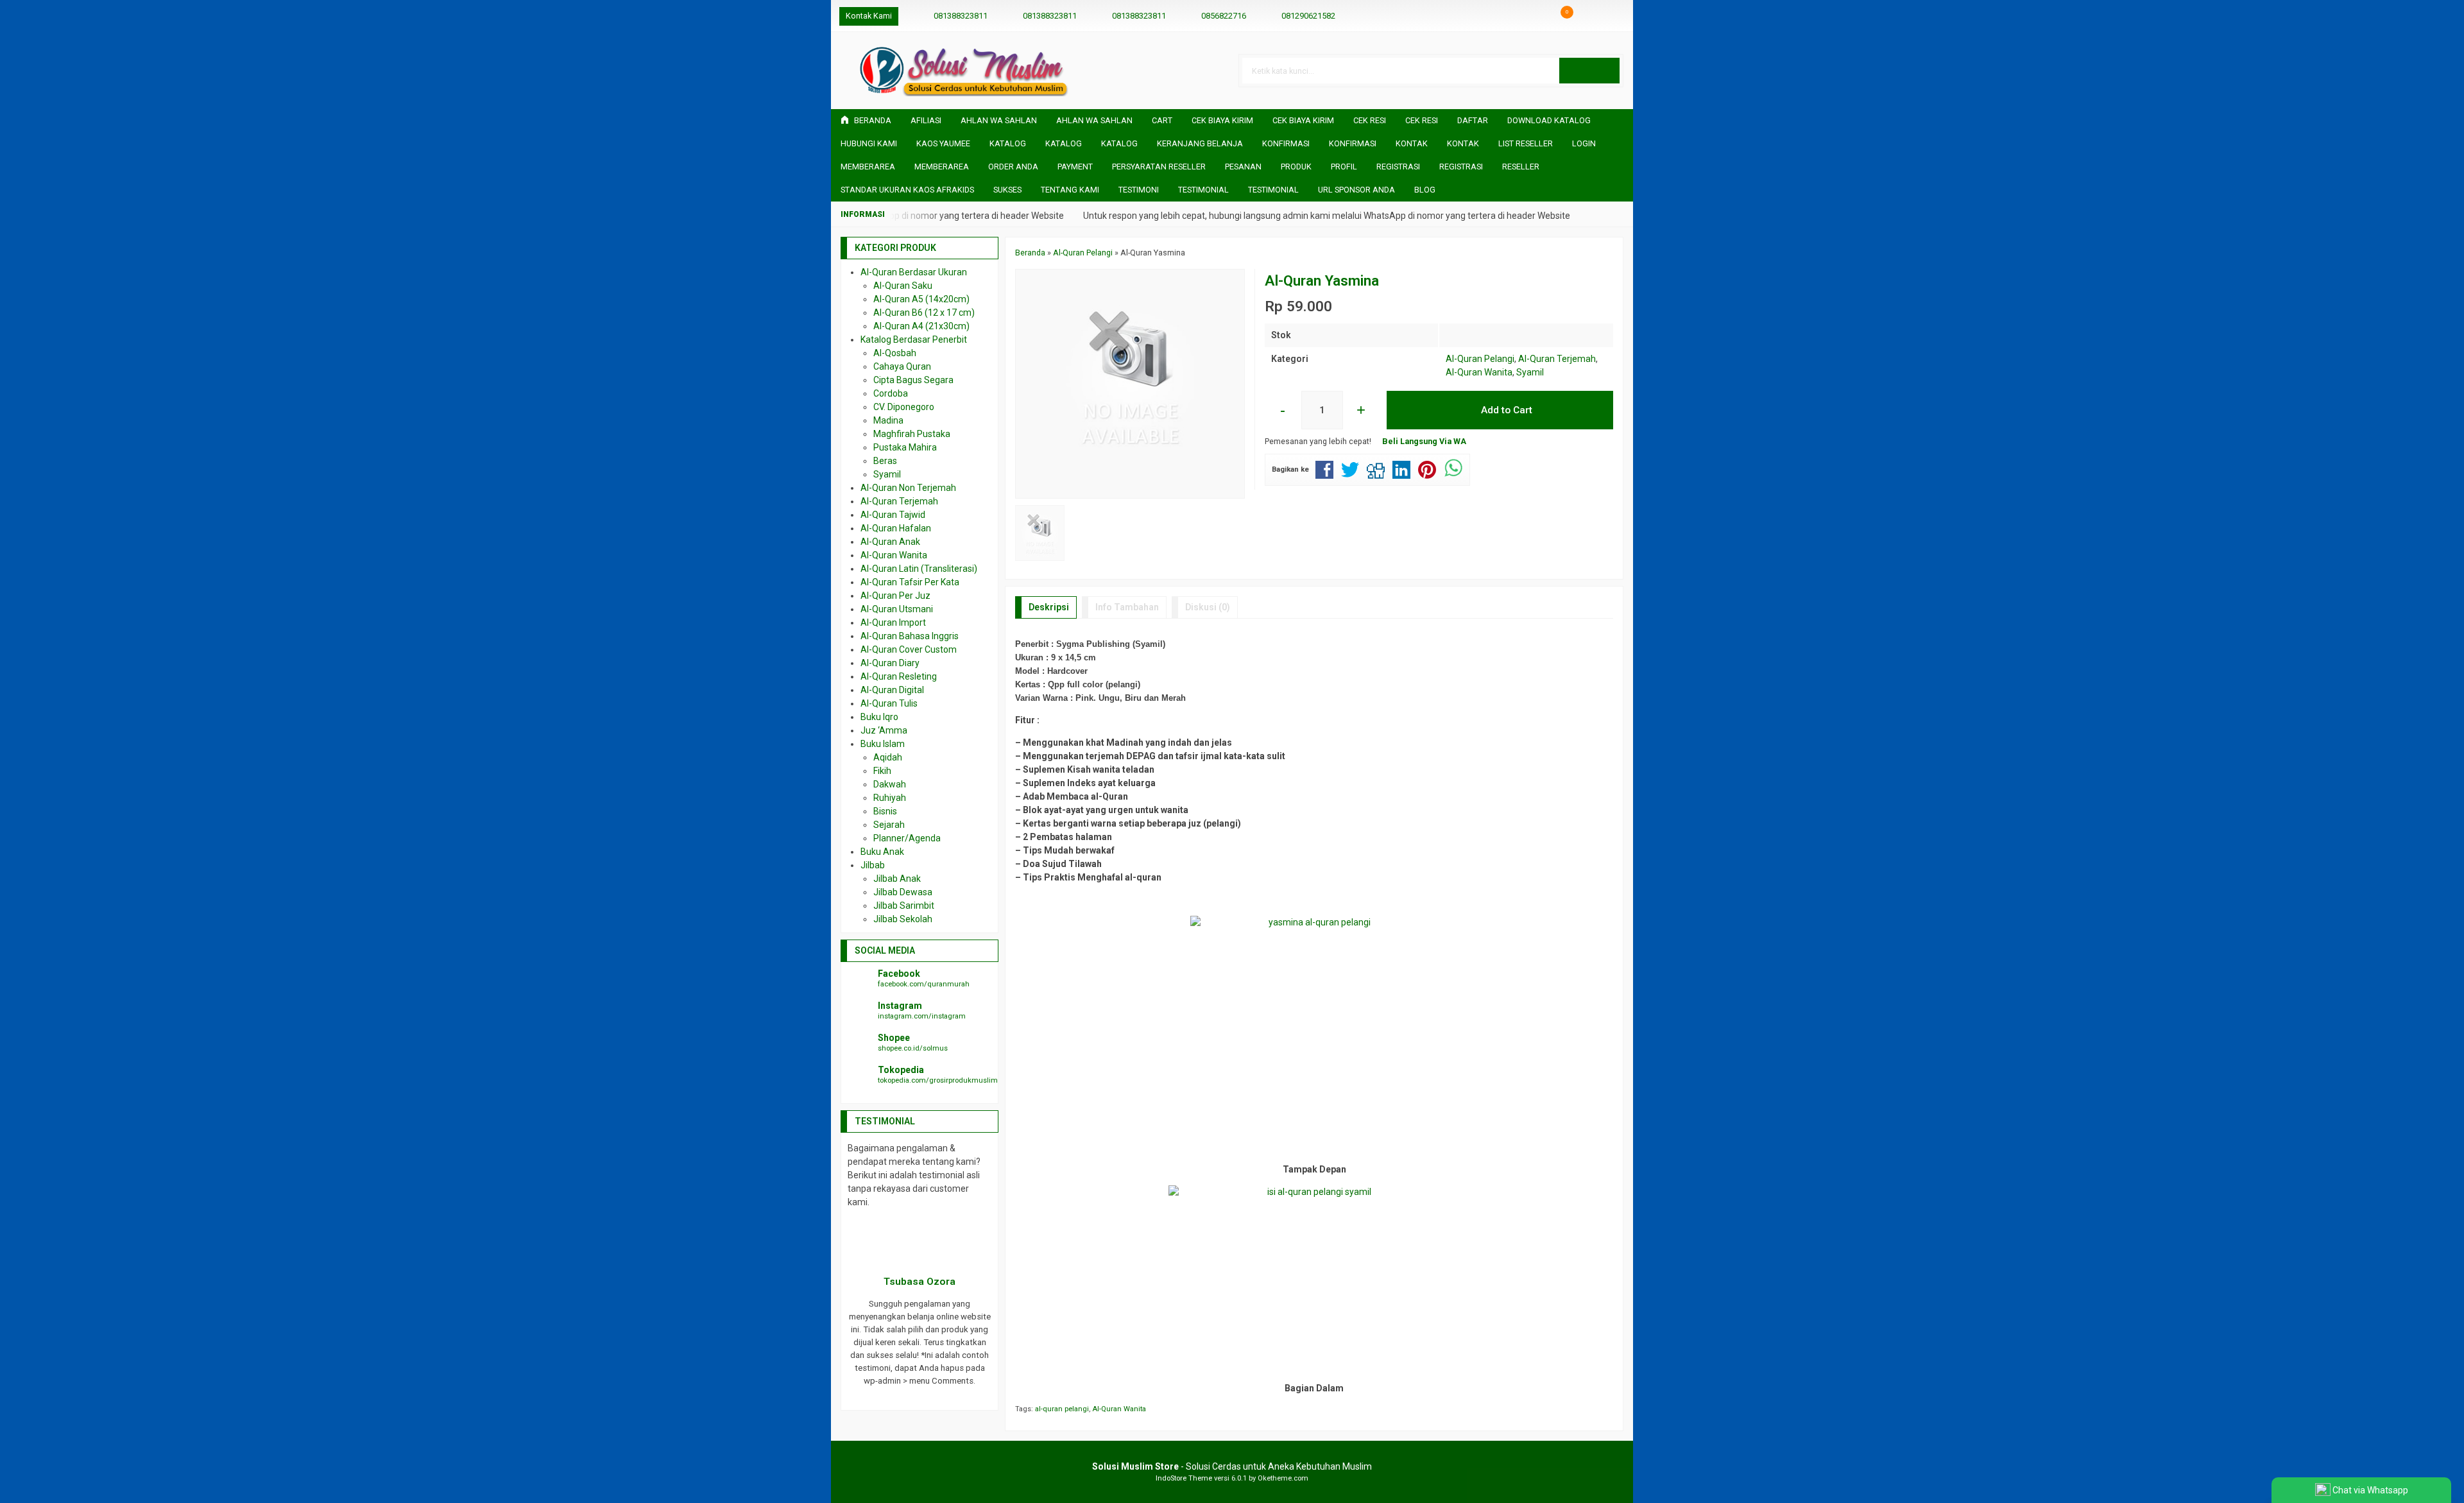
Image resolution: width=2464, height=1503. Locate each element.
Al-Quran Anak (890, 542)
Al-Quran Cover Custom (909, 649)
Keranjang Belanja (1200, 143)
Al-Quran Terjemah (1557, 359)
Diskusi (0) (1208, 607)
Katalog (1008, 143)
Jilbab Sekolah (903, 919)
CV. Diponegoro (904, 407)
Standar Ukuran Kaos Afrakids (907, 190)
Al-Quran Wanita (1479, 372)
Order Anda (1013, 167)
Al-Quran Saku (903, 286)
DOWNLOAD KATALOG (1549, 120)
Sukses (1007, 190)
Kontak (1412, 143)
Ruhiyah (890, 798)
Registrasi (1398, 167)
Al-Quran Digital (892, 690)
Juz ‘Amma (884, 730)
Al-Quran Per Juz (895, 596)
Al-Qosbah (895, 353)
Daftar (1473, 120)
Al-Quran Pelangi (1480, 359)
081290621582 (1308, 16)
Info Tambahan (1127, 607)
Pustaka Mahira (905, 447)
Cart (1162, 120)
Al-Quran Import (893, 623)
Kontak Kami (869, 16)
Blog (1425, 190)
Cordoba (891, 393)
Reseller (1521, 167)
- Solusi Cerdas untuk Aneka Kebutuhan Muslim (1232, 1466)
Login (1584, 143)
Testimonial (1203, 190)
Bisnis (885, 811)
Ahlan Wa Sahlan (999, 120)
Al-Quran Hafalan (896, 528)
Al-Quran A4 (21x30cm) (921, 326)
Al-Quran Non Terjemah (908, 488)
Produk (1296, 167)
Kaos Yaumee (943, 143)
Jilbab (873, 865)
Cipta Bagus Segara (913, 380)
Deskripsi (1049, 607)
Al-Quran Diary (890, 663)
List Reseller (1526, 143)
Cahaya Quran (902, 366)
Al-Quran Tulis (889, 703)
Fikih (882, 771)
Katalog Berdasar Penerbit (914, 339)
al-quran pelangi (1062, 1409)
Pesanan (1243, 167)
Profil (1344, 167)
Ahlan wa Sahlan (1094, 120)
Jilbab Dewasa (903, 892)
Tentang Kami (1070, 190)
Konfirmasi (1286, 143)
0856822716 (1224, 16)
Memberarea (868, 167)
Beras (885, 461)
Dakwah (890, 784)
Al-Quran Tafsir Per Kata (910, 582)
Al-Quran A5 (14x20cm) (921, 299)
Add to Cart (1505, 410)
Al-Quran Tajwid (893, 515)
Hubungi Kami (869, 143)
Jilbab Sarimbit (904, 906)
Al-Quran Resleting (899, 676)
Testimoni (1139, 190)
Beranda (872, 120)
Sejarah (889, 825)
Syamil (1530, 372)
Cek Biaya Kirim (1222, 120)
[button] (1589, 71)
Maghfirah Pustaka (912, 434)
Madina (888, 420)
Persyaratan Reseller (1159, 167)
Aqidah (888, 757)
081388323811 (961, 16)
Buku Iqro (879, 717)
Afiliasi (926, 120)
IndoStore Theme (1184, 1478)
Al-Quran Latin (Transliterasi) (919, 569)
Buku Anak (882, 852)
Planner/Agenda (907, 838)
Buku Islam (883, 744)
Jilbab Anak (897, 879)
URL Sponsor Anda (1356, 190)
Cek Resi (1370, 120)
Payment (1075, 167)
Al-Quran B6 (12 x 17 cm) (924, 313)
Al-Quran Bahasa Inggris (910, 636)
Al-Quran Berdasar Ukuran (914, 272)
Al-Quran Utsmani (897, 609)
